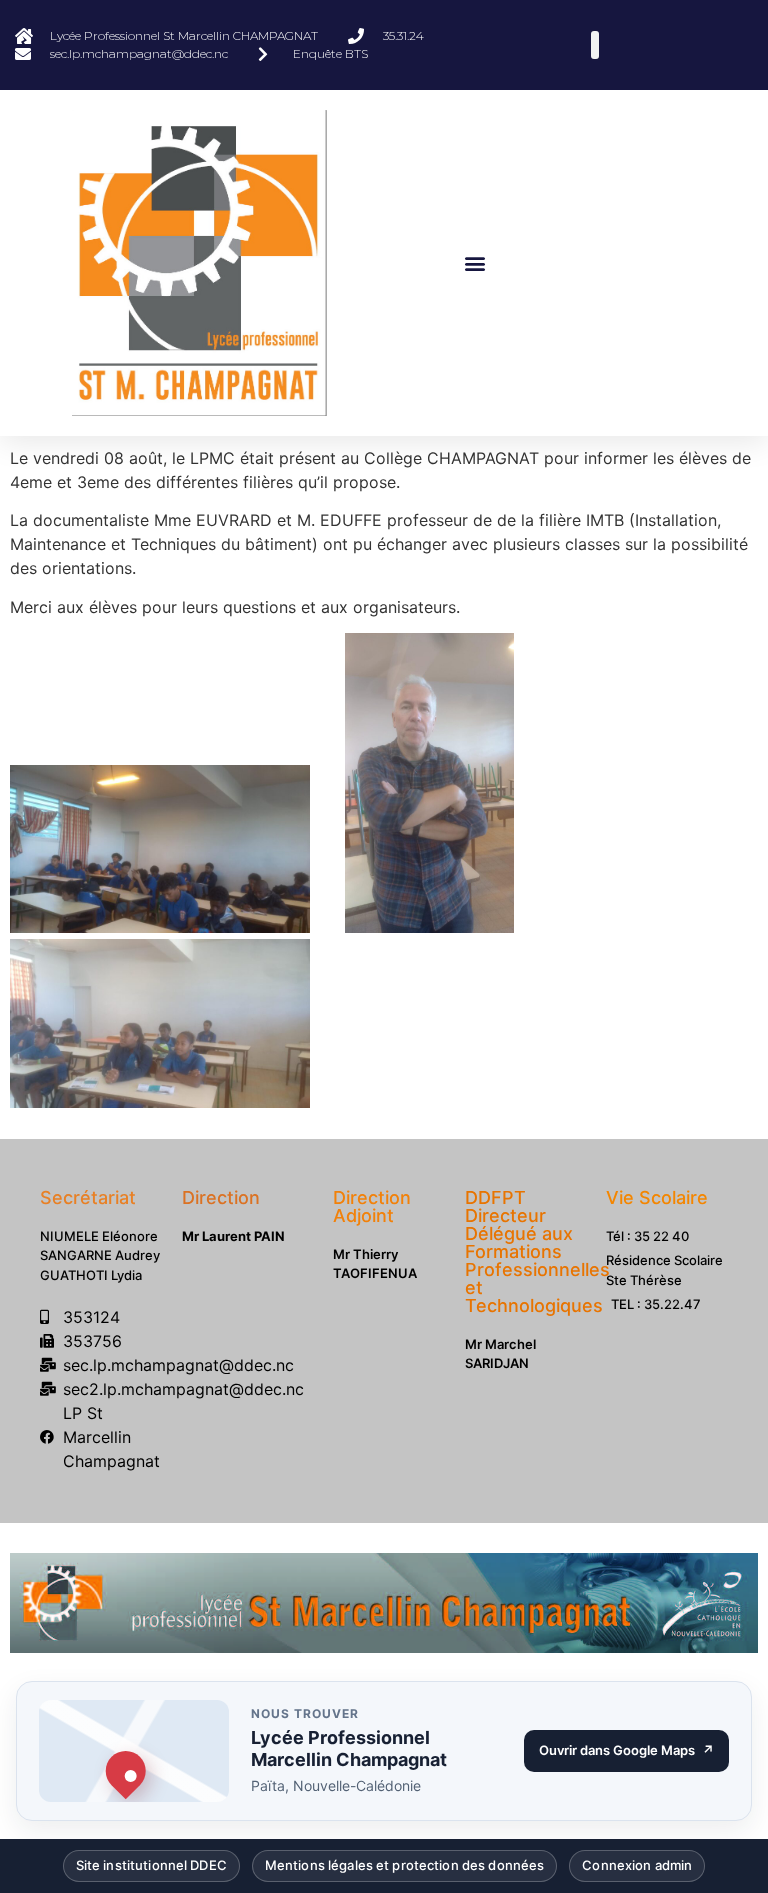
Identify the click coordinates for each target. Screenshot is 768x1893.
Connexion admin (637, 1861)
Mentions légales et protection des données (404, 1861)
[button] (475, 262)
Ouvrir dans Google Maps (634, 1744)
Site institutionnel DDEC (151, 1861)
